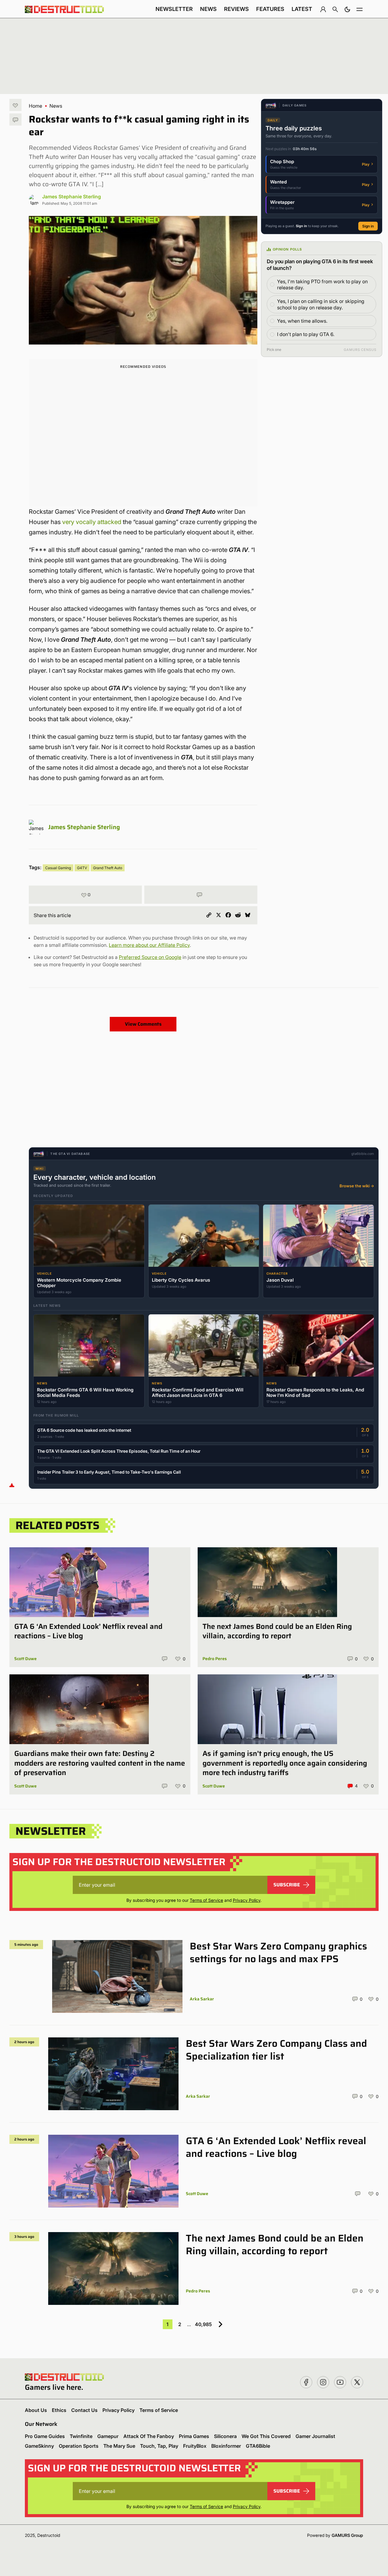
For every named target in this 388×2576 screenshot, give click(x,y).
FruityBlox (195, 2446)
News (208, 9)
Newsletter (174, 9)
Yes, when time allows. (302, 321)
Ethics (59, 2410)
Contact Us (84, 2410)
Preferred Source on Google (150, 957)
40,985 (203, 2324)
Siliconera (225, 2436)
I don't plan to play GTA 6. (306, 334)
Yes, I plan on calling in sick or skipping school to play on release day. (321, 304)
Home (35, 106)
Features (270, 9)
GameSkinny (39, 2446)
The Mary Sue (119, 2446)
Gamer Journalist (315, 2436)
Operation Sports (79, 2446)
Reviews (236, 9)
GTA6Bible (258, 2446)
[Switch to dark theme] (347, 9)
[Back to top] (12, 1485)
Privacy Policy (247, 1900)
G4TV (82, 868)
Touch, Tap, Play (159, 2446)
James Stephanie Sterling (72, 197)
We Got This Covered (266, 2436)
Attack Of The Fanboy (149, 2436)
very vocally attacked (92, 522)
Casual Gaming (58, 868)
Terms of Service (206, 1900)
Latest (302, 9)
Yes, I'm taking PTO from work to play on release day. (322, 285)
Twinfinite (81, 2436)
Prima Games (194, 2436)
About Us (36, 2410)
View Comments (143, 1024)
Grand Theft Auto (108, 868)
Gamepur (108, 2436)
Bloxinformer (226, 2446)
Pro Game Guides (45, 2436)
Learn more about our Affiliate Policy (149, 945)
